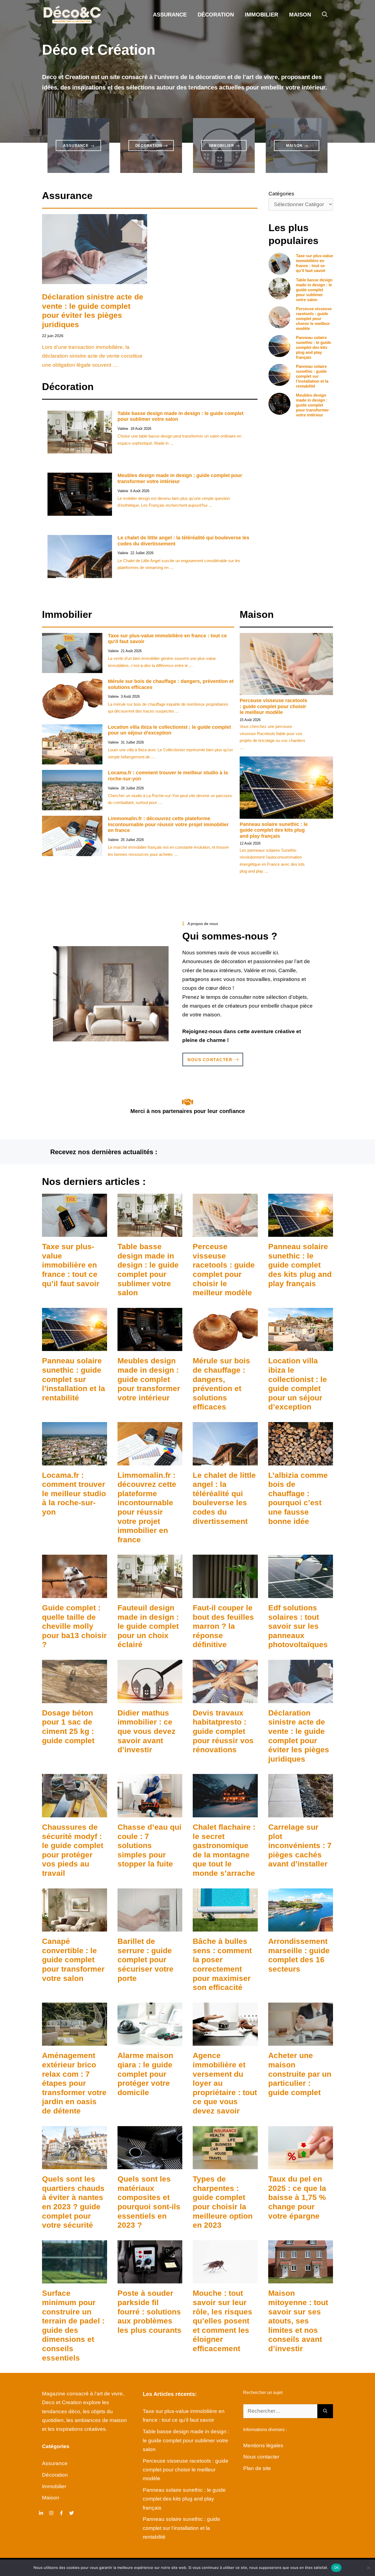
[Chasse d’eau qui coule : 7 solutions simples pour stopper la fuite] (150, 1813)
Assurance (170, 15)
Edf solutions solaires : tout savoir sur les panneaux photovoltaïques (298, 1626)
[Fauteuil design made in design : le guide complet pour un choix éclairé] (150, 1593)
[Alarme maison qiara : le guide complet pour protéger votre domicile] (150, 2041)
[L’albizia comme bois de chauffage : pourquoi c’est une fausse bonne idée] (301, 1461)
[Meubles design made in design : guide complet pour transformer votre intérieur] (150, 1346)
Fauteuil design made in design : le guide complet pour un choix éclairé (148, 1626)
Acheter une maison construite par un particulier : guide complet (300, 2074)
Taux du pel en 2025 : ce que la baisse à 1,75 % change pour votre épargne (297, 2197)
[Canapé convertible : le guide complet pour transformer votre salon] (75, 1927)
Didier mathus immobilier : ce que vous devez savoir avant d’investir (146, 1731)
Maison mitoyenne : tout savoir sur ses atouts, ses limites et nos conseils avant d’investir (298, 2321)
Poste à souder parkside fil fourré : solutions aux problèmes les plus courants (149, 2312)
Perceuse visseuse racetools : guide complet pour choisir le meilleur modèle (314, 319)
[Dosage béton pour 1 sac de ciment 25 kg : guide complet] (75, 1698)
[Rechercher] (325, 2411)
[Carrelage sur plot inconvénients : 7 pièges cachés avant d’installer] (301, 1813)
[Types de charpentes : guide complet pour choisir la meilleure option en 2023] (225, 2165)
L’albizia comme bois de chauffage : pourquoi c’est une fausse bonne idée (298, 1498)
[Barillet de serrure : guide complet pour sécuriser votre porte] (150, 1927)
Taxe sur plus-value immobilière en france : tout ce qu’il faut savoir (314, 263)
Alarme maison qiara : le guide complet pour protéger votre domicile (145, 2074)
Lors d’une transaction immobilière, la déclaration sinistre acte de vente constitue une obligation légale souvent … (92, 356)
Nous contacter (261, 2457)
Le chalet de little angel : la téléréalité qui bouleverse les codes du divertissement (224, 1498)
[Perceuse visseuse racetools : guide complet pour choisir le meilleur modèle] (225, 1232)
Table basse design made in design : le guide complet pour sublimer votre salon (314, 290)
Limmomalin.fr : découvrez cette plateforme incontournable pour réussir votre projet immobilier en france (168, 824)
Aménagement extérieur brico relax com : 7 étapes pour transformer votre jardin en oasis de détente (74, 2083)
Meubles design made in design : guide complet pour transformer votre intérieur (312, 405)
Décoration (216, 15)
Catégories (281, 194)
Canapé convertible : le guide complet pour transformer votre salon (73, 1960)
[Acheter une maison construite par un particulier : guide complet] (301, 2041)
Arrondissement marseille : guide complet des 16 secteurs (299, 1955)
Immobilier (261, 15)
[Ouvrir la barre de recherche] (325, 15)
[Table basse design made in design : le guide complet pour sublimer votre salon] (150, 1232)
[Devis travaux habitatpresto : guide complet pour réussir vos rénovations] (225, 1698)
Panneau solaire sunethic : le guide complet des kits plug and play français (314, 347)
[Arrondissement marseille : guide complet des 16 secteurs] (301, 1927)
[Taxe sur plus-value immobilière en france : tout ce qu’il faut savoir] (75, 1232)
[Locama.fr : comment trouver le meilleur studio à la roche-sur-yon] (75, 1461)
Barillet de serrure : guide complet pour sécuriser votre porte (145, 1960)
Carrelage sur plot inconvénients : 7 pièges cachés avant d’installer (300, 1845)
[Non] (368, 2568)
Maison (300, 15)
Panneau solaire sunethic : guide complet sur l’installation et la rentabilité (312, 376)
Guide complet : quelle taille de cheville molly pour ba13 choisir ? (74, 1626)
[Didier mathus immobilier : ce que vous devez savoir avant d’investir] (150, 1698)
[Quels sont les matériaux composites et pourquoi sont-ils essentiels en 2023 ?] (150, 2165)
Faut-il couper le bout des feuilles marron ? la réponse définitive (223, 1626)
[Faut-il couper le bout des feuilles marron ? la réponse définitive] (225, 1593)
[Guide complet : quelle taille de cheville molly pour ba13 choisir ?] (75, 1593)
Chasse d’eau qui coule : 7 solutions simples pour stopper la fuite (149, 1845)
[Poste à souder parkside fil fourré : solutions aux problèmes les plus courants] (150, 2279)
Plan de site (257, 2468)
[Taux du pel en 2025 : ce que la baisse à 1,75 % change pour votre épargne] (301, 2165)
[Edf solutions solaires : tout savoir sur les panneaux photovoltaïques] (301, 1593)
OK (336, 2567)
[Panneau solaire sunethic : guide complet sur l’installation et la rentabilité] (75, 1346)
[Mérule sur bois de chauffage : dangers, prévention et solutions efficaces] (225, 1346)
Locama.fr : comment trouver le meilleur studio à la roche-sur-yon (74, 1494)
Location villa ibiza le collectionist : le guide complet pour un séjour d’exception (169, 730)
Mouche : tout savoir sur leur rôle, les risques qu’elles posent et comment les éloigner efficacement (223, 2321)
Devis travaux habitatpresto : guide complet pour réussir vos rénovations (223, 1731)
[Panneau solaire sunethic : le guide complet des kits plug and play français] (301, 1232)
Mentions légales (263, 2445)
